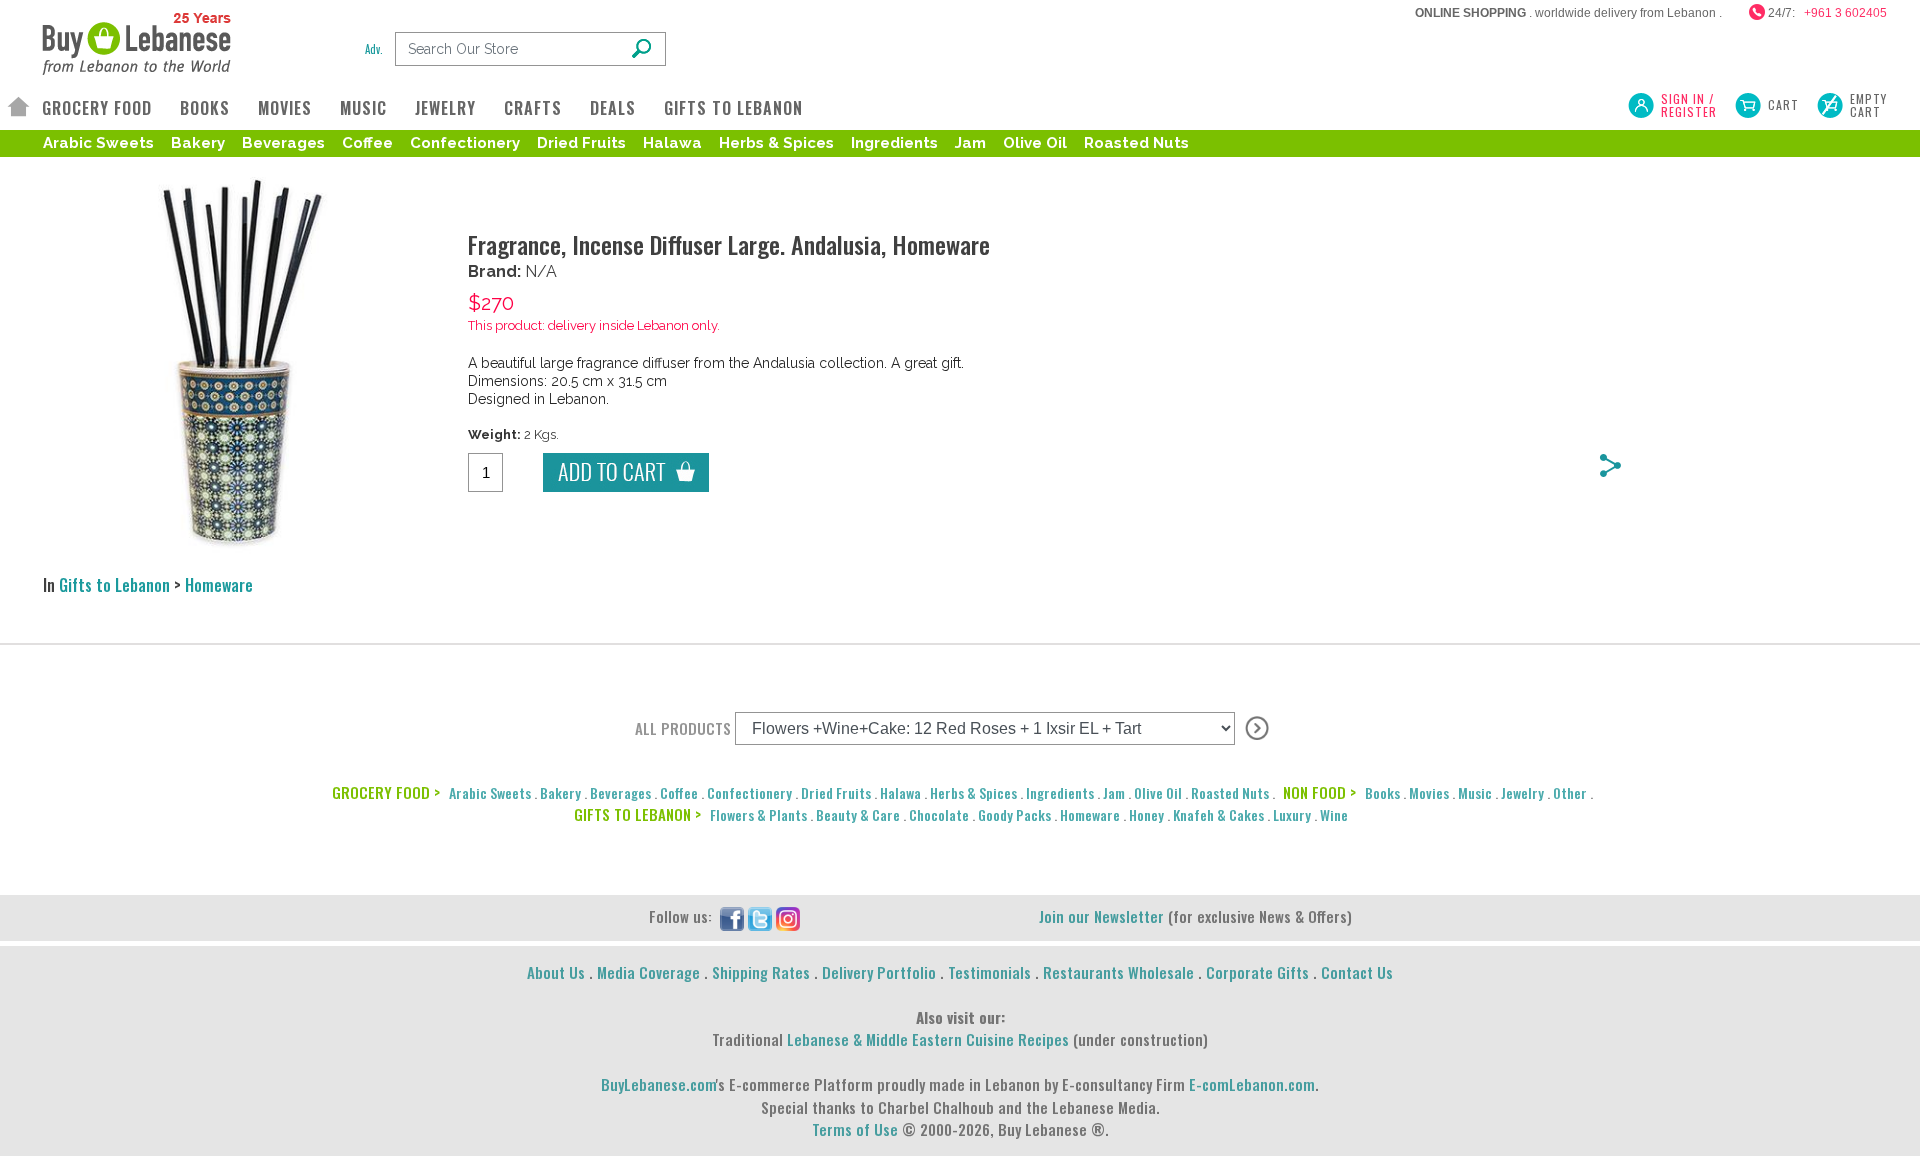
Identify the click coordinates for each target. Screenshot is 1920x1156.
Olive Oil (1035, 143)
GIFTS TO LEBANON (733, 108)
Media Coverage (648, 972)
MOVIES (285, 108)
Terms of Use (855, 1129)
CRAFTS (533, 108)
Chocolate (939, 814)
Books (1382, 792)
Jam (970, 143)
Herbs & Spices (776, 143)
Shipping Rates (761, 972)
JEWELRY (445, 108)
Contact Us (1357, 972)
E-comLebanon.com (1252, 1084)
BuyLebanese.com (658, 1084)
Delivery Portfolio (879, 972)
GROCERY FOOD (97, 108)
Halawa (672, 143)
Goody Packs (1014, 814)
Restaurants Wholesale (1118, 972)
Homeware (219, 585)
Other (1570, 792)
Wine (1334, 814)
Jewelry (1522, 792)
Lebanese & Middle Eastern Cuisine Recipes (928, 1039)
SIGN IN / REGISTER (1689, 105)
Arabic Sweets (98, 143)
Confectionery (465, 143)
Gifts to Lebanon (114, 585)
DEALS (613, 108)
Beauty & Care (858, 814)
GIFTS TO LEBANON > (637, 814)
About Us (556, 972)
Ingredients (894, 143)
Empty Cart (1868, 105)
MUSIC (363, 108)
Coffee (367, 143)
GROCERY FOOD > (386, 792)
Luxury (1292, 814)
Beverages (283, 143)
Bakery (198, 143)
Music (1475, 792)
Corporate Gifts (1257, 972)
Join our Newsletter (1101, 916)
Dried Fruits (581, 143)
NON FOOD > (1319, 792)
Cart (1783, 104)
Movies (1429, 792)
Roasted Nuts (1136, 143)
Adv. (374, 49)
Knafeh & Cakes (1218, 814)
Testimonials (989, 972)
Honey (1146, 814)
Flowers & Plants (758, 814)
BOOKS (205, 108)
